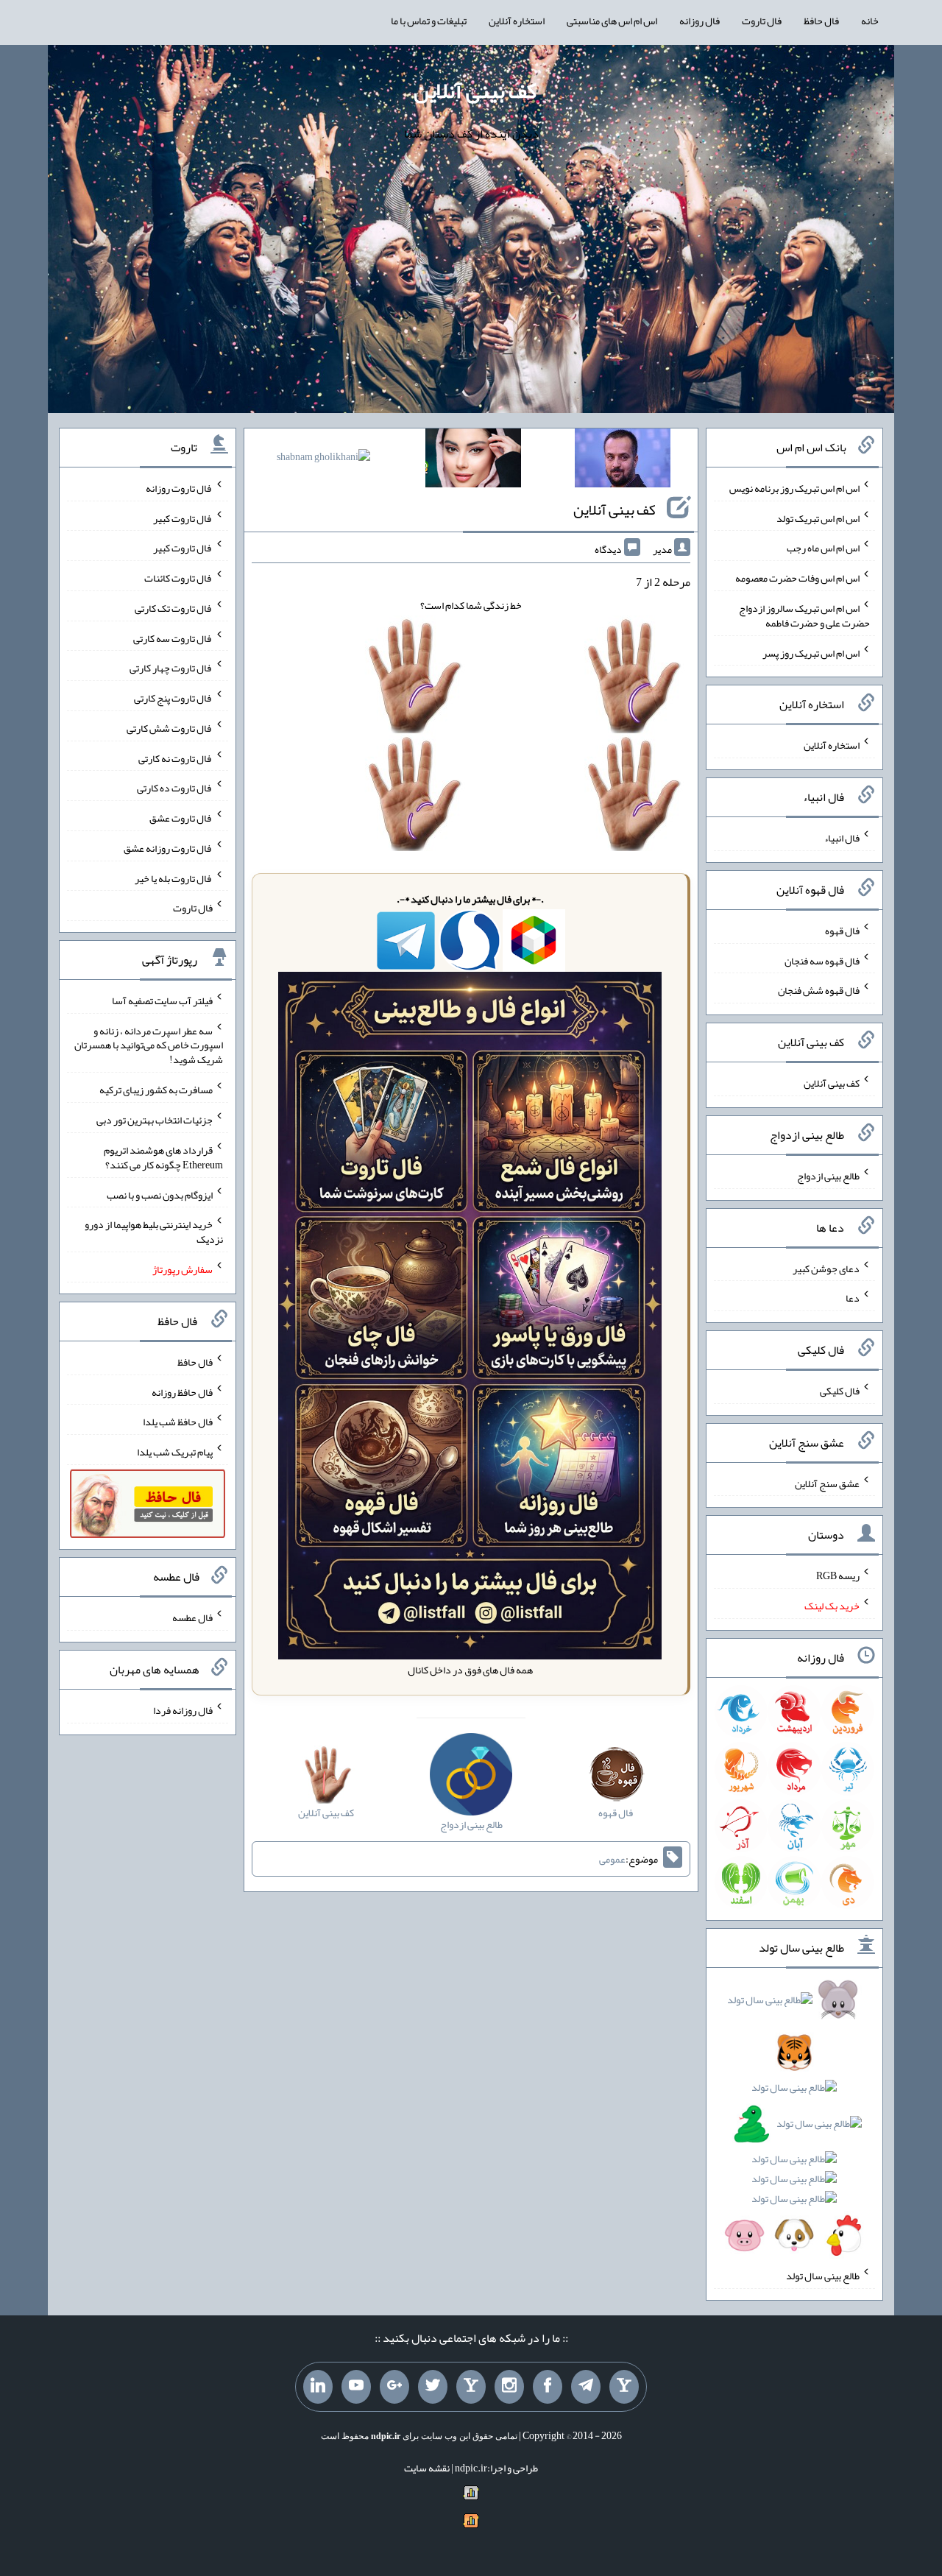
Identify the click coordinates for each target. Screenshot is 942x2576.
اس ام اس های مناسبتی (612, 21)
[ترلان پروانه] (473, 461)
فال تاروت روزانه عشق (168, 848)
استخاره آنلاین (517, 21)
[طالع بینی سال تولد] (794, 2122)
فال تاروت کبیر (183, 518)
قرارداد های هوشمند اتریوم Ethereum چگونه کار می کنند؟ (163, 1157)
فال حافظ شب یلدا (178, 1422)
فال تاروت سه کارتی (173, 638)
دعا (853, 1298)
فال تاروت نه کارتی (176, 758)
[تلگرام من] (586, 2387)
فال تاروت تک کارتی (174, 608)
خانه (870, 21)
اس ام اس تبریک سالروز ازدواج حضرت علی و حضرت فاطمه (804, 615)
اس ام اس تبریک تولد (818, 518)
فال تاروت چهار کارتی (171, 668)
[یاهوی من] (624, 2387)
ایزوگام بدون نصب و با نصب (160, 1194)
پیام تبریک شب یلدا (175, 1452)
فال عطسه (192, 1617)
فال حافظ (821, 21)
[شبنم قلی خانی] (323, 459)
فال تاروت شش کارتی (170, 728)
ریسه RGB (838, 1575)
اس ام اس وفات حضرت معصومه (797, 578)
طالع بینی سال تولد (823, 2276)
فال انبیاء (842, 838)
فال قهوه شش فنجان (819, 990)
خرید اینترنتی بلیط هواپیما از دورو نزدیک (154, 1232)
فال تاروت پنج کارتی (173, 698)
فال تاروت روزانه (179, 488)
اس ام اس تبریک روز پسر (811, 652)
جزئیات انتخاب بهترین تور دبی (155, 1120)
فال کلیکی (840, 1391)
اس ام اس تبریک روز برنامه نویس (794, 488)
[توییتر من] (433, 2387)
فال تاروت (762, 21)
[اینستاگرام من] (509, 2387)
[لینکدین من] (318, 2387)
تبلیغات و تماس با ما (429, 21)
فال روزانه (700, 21)
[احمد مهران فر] (623, 461)
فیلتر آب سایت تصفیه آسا (162, 1001)
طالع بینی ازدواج (828, 1176)
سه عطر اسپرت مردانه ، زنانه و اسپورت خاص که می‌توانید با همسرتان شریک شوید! (149, 1045)
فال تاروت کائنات (178, 578)
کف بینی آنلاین (475, 91)
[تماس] (471, 2387)
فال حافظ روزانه (182, 1391)
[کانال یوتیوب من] (356, 2387)
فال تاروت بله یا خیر (174, 878)
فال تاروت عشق (181, 818)
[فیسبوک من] (548, 2387)
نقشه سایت (427, 2468)
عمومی (612, 1859)
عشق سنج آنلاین (827, 1483)
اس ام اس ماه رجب (823, 548)
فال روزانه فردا (183, 1710)
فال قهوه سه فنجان (822, 960)
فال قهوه (842, 931)
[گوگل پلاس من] (394, 2387)
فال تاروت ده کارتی (175, 788)
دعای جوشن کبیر (826, 1268)
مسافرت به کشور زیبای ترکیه (156, 1090)
